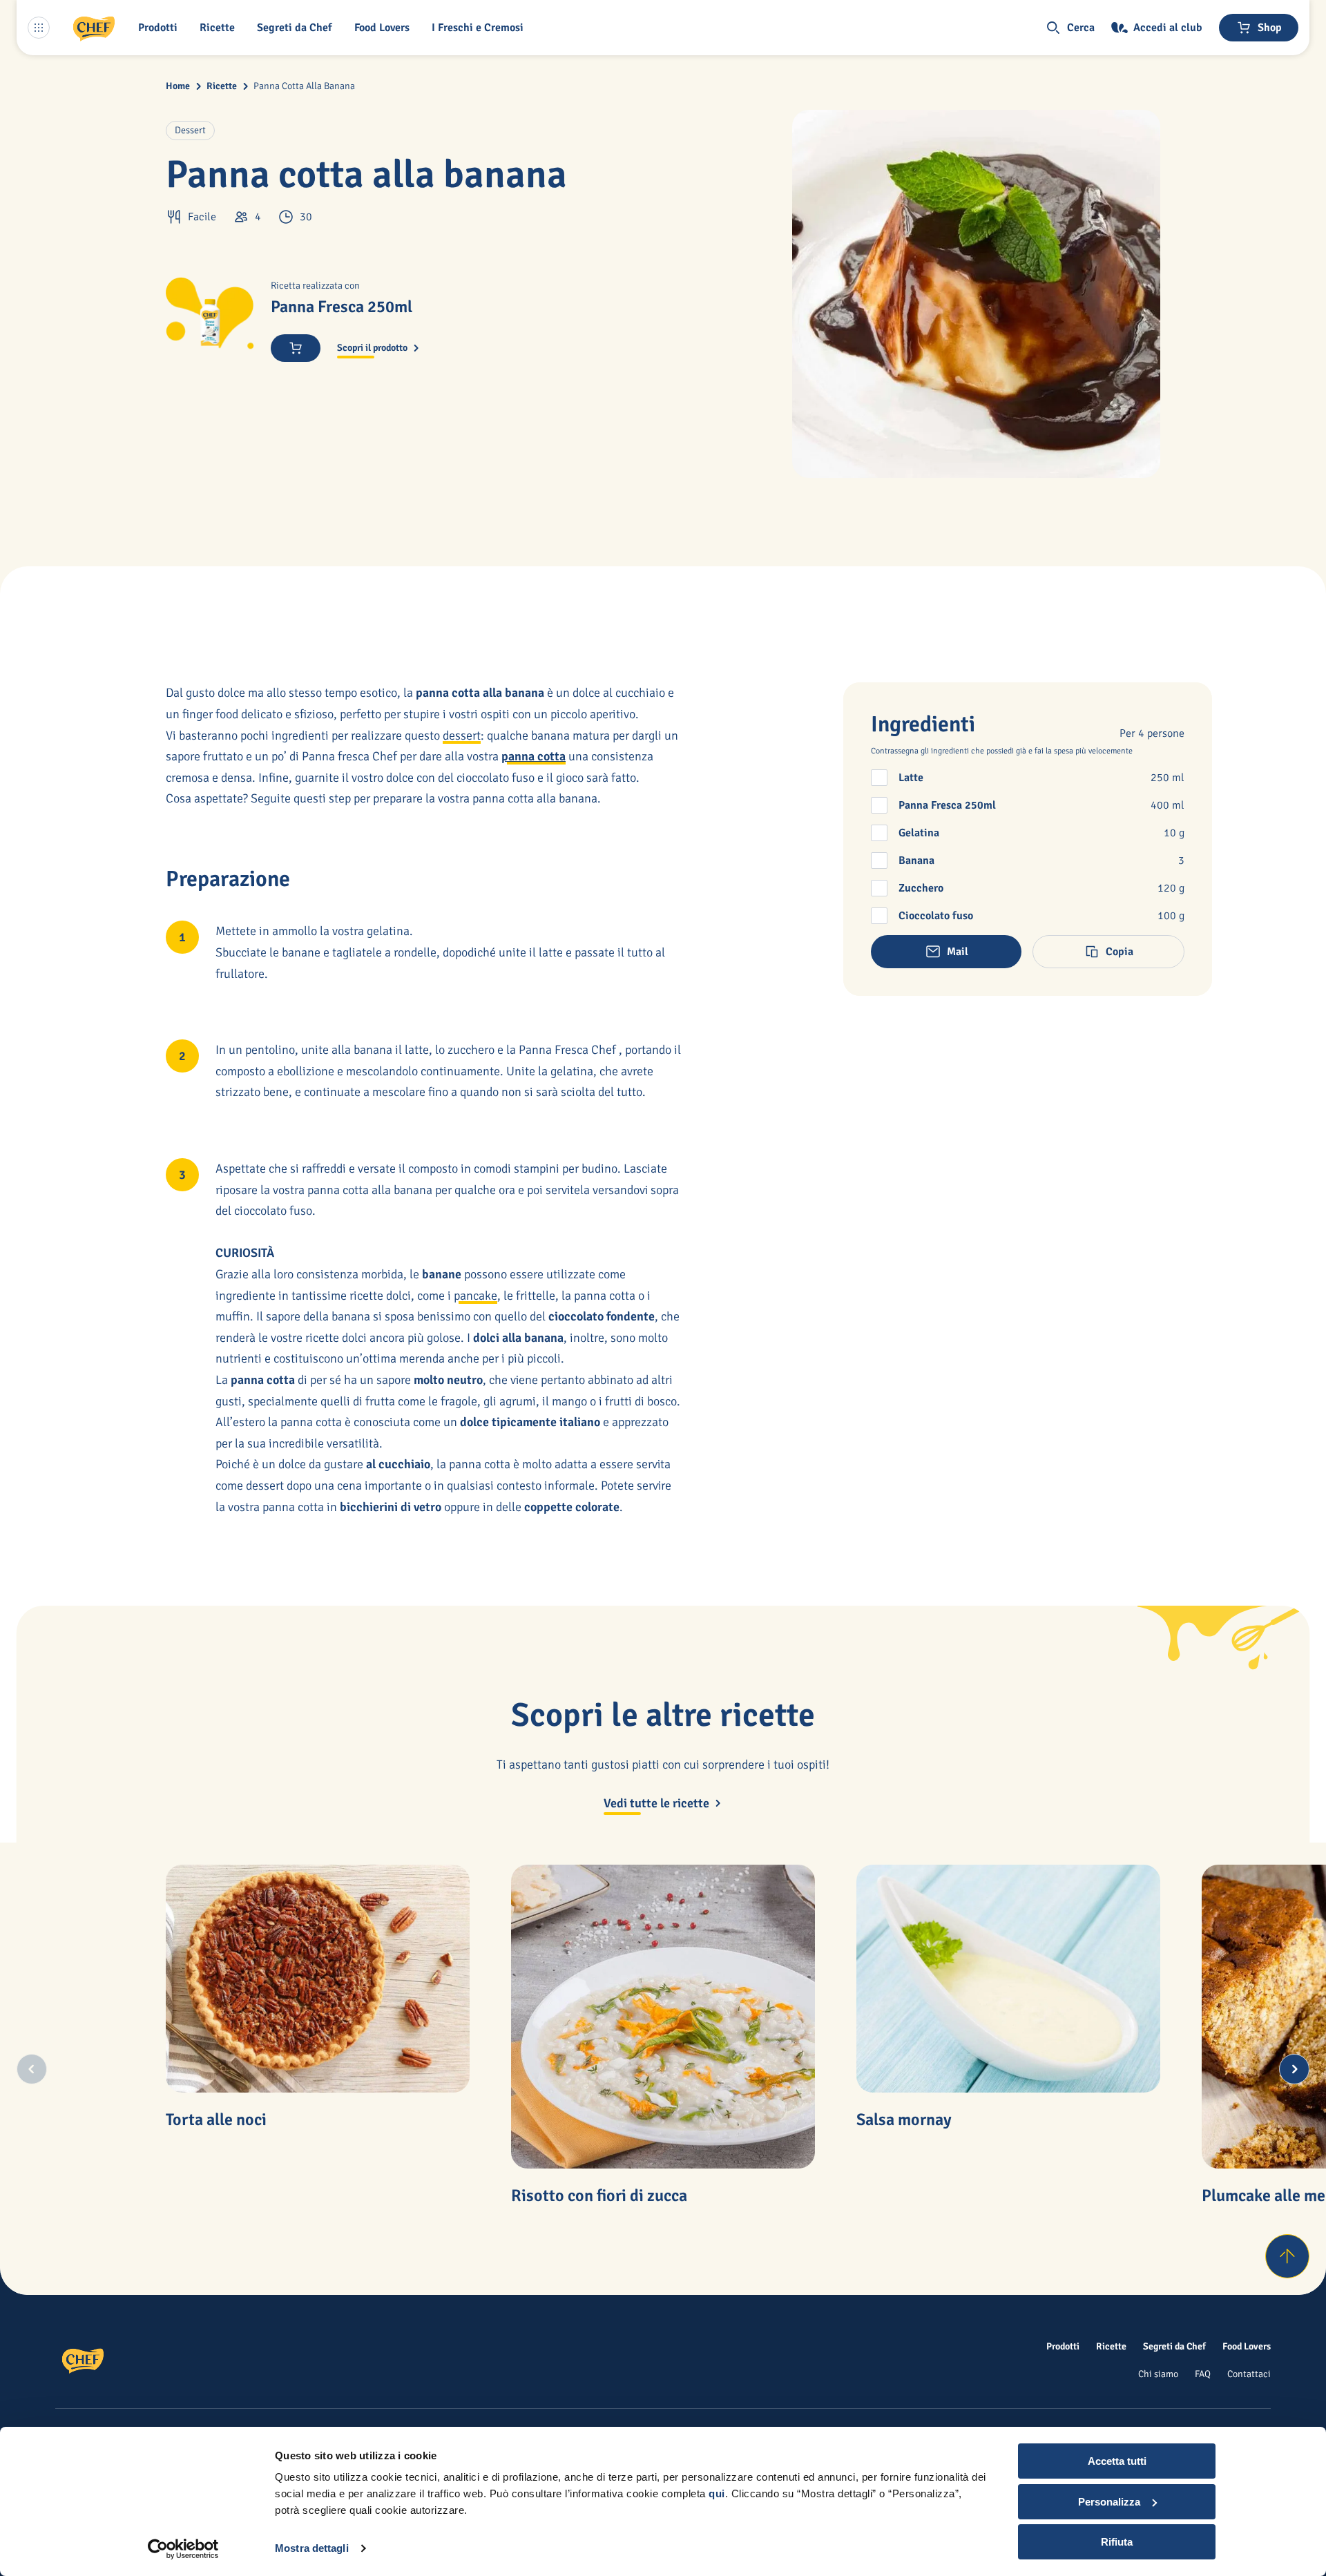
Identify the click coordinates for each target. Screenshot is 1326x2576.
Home (178, 86)
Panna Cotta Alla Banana (304, 86)
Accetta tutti (1117, 2461)
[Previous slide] (32, 2069)
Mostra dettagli (312, 2548)
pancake (475, 1296)
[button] (161, 28)
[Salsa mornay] (1008, 1979)
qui (717, 2493)
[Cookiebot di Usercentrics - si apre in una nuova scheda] (183, 2549)
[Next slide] (1294, 2069)
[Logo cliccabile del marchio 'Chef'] (94, 28)
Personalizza (1109, 2502)
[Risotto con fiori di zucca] (663, 2017)
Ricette (222, 86)
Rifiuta (1117, 2542)
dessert (462, 736)
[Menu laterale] (39, 28)
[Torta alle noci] (318, 1979)
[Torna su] (1287, 2256)
